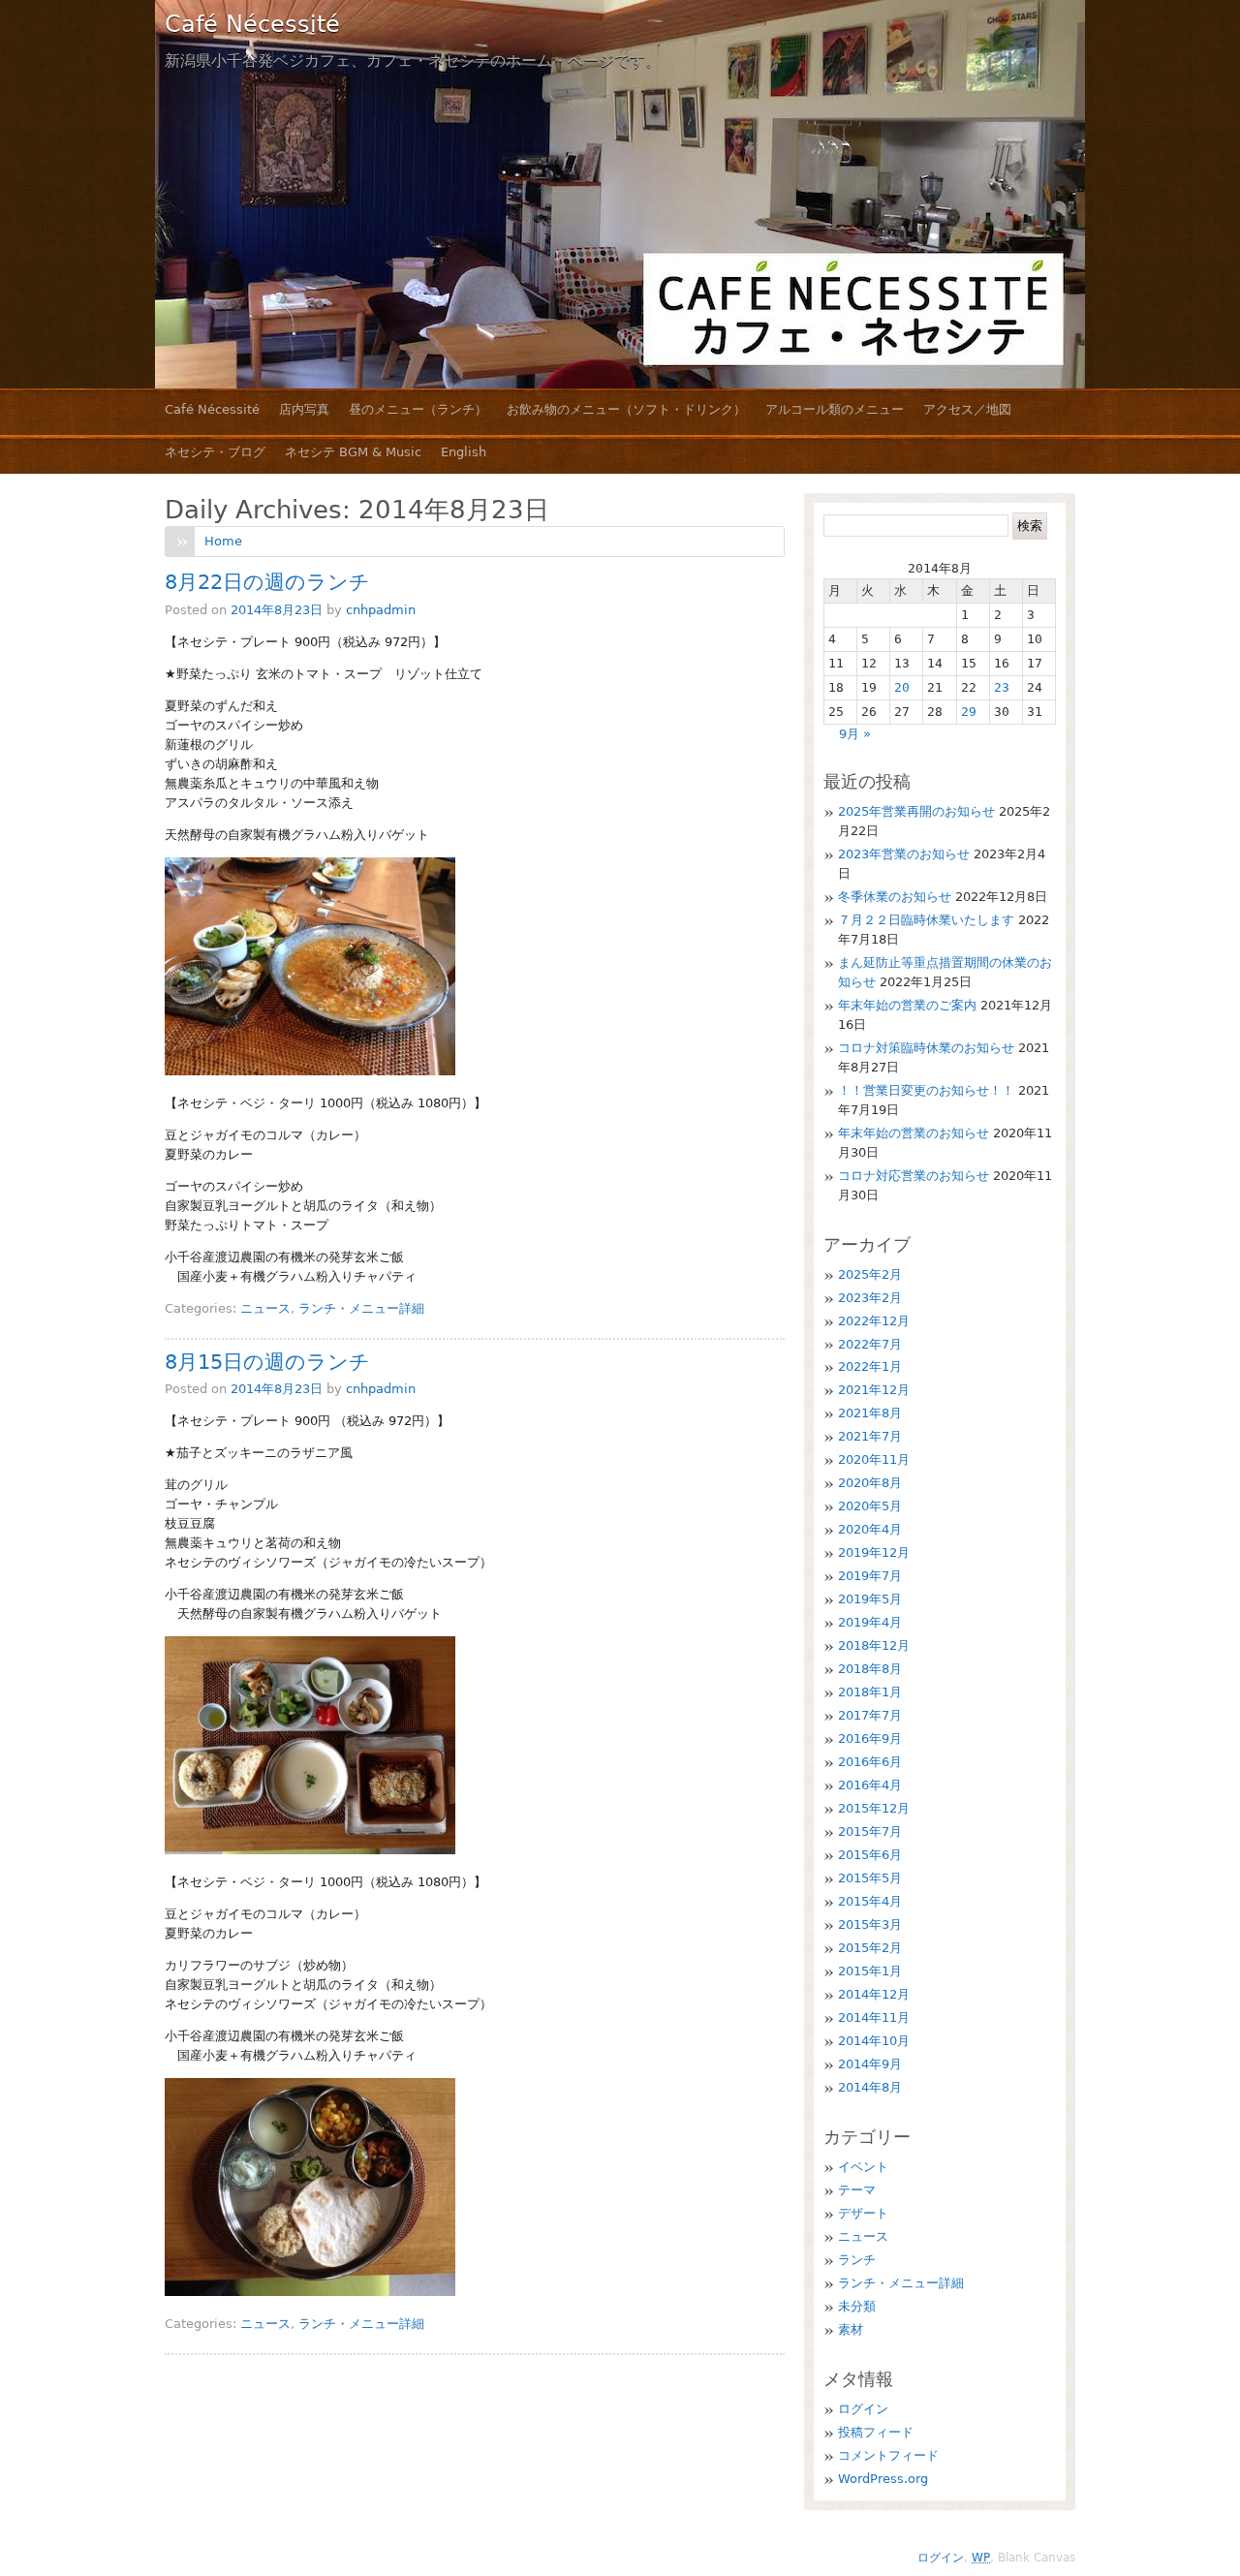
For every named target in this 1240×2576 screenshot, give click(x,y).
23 (1002, 687)
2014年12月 (874, 1994)
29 (969, 712)
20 (902, 687)
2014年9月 (870, 2064)
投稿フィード (876, 2432)
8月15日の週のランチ (267, 1362)
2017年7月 (870, 1715)
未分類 (857, 2306)
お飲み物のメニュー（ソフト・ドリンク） (626, 409)
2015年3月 (870, 1924)
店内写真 (304, 409)
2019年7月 (870, 1576)
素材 (851, 2329)
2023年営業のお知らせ (904, 854)
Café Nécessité (252, 24)
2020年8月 (870, 1483)
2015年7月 (870, 1831)
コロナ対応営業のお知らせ (914, 1176)
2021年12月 (874, 1390)
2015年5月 (870, 1878)
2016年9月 (870, 1738)
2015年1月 (870, 1971)
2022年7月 (870, 1344)
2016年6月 (870, 1762)
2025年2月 (870, 1274)
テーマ (857, 2190)
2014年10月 (874, 2041)
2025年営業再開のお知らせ (916, 811)
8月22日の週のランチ (267, 582)
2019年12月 (874, 1552)
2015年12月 (874, 1808)
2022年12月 (874, 1321)
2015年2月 (870, 1948)
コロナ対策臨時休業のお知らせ (926, 1048)
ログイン (863, 2409)
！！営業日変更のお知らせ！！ (926, 1090)
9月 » (855, 734)
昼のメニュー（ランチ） (418, 409)
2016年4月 (870, 1785)
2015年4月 (870, 1901)
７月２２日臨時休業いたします (926, 920)
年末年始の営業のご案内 (907, 1005)
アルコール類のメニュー (835, 409)
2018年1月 (870, 1692)
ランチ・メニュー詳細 (361, 1308)
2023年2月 (870, 1298)
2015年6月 (870, 1855)
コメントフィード (888, 2455)
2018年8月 (870, 1669)
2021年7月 (870, 1436)
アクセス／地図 (967, 409)
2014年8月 (870, 2087)
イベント (863, 2167)
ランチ (857, 2260)
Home (223, 541)
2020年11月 (874, 1459)
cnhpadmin (381, 610)
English (464, 452)
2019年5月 (870, 1599)
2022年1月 (870, 1366)
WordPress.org (883, 2479)
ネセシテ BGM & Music (353, 452)
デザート (863, 2213)
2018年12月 (874, 1645)
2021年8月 (870, 1413)
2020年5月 (870, 1506)
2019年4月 (870, 1622)
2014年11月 (874, 2017)
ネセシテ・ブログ (215, 452)
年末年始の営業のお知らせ (914, 1133)
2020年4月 (870, 1529)
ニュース (265, 1308)
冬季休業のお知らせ (895, 897)
